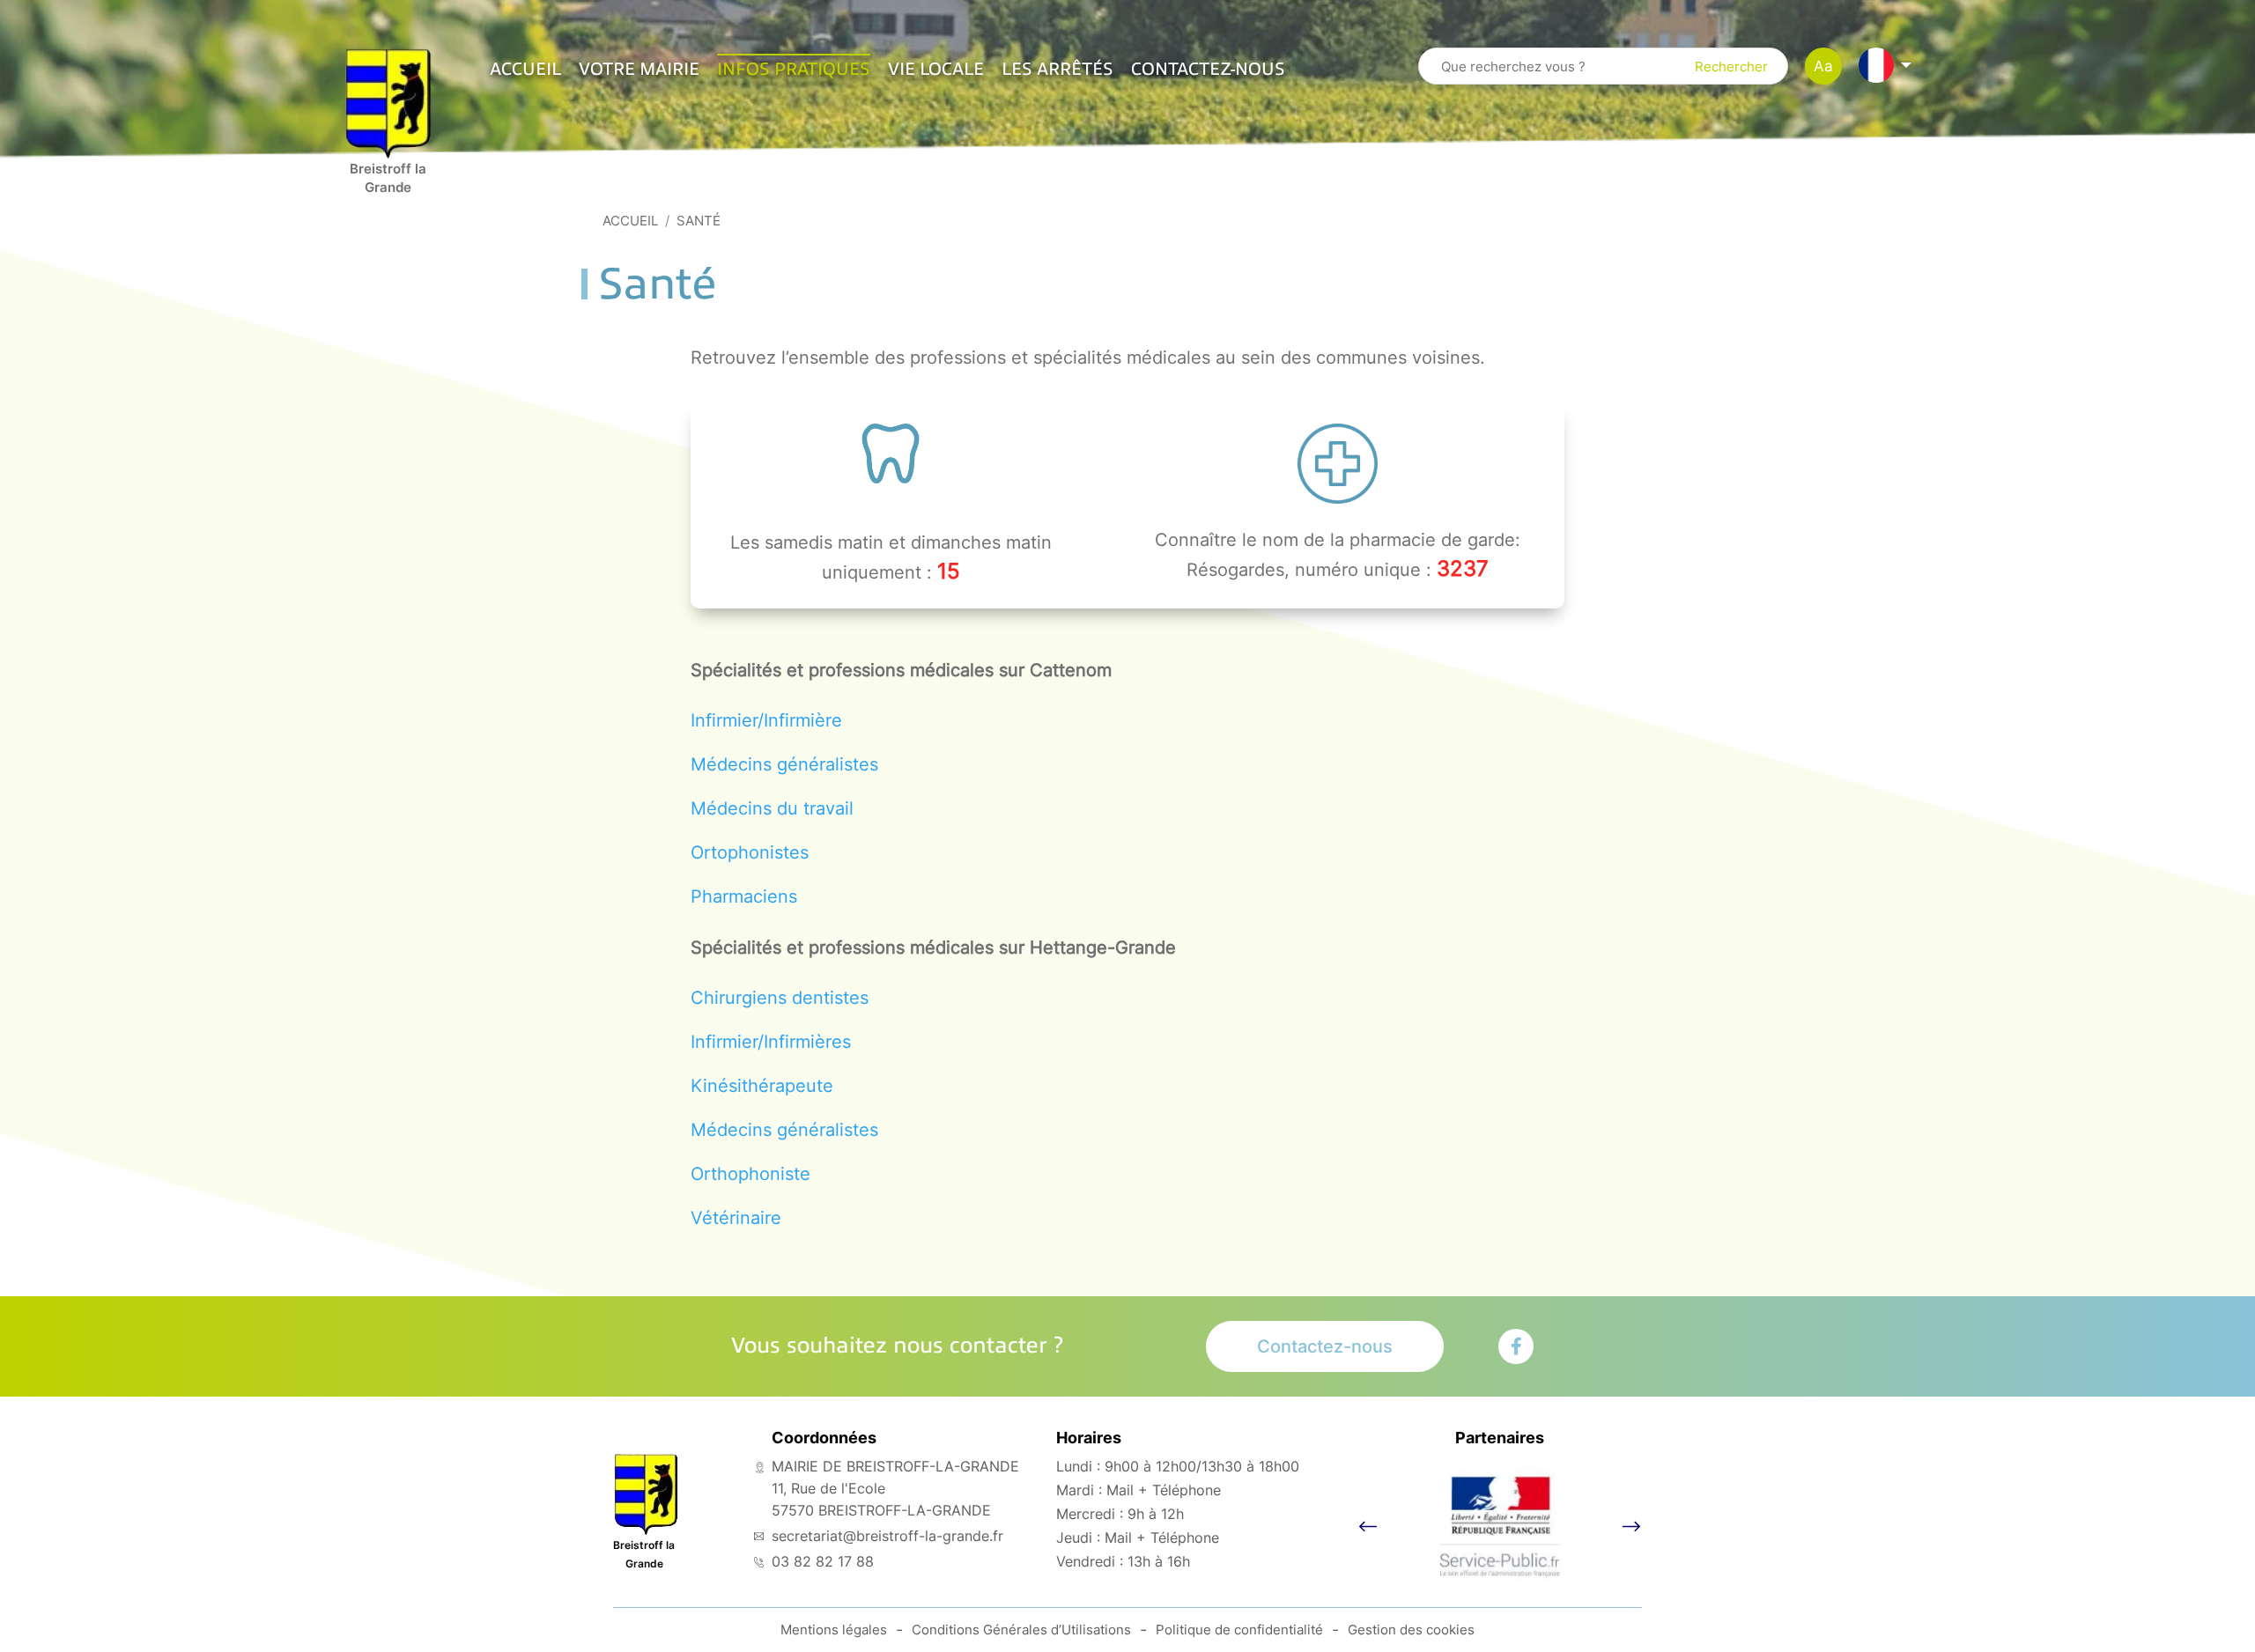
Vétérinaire (736, 1218)
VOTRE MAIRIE (639, 70)
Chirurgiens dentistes (780, 998)
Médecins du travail (772, 808)
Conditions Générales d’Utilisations (1021, 1630)
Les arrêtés (1057, 70)
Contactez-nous (1208, 70)
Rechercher (1731, 66)
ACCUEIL (525, 70)
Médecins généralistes (784, 764)
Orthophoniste (750, 1174)
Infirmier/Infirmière (766, 720)
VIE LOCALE (936, 70)
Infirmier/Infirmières (771, 1042)
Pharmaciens (744, 896)
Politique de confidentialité (1239, 1630)
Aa (1823, 66)
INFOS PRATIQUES (794, 70)
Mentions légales (834, 1630)
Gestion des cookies (1411, 1630)
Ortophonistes (750, 852)
